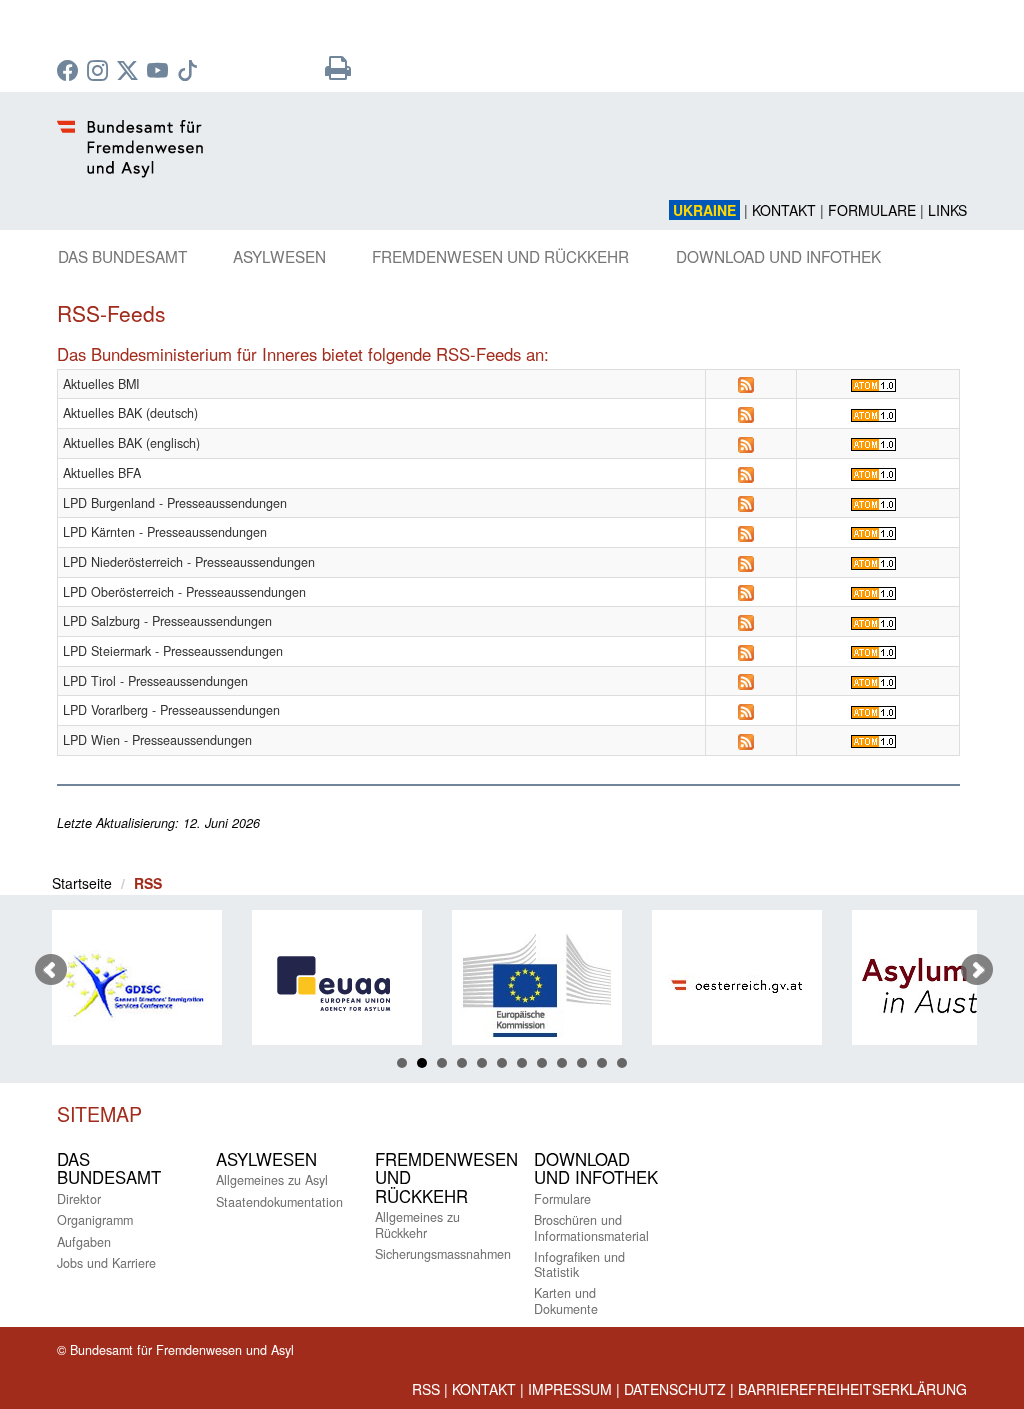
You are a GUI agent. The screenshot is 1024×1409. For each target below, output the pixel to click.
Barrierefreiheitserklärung (852, 1389)
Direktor (79, 1199)
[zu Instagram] (100, 72)
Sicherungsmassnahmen (443, 1254)
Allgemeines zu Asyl (272, 1180)
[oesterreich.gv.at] (724, 985)
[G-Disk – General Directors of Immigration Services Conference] (124, 985)
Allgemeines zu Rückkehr (417, 1224)
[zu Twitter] (130, 72)
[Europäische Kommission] (524, 985)
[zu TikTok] (190, 72)
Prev (51, 970)
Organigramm (95, 1220)
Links (947, 210)
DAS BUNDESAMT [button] (122, 256)
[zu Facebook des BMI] (70, 72)
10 (582, 1063)
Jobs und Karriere (106, 1263)
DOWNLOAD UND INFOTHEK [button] (778, 256)
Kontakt (784, 210)
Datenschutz (675, 1389)
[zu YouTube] (160, 72)
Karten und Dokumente (566, 1300)
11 (602, 1063)
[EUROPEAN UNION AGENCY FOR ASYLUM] (324, 985)
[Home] (512, 160)
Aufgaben (84, 1242)
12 (622, 1063)
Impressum (570, 1389)
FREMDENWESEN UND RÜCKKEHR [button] (500, 256)
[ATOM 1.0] (873, 384)
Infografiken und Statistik (579, 1264)
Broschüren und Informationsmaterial (591, 1227)
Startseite (82, 883)
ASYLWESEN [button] (279, 256)
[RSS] (746, 384)
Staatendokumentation (279, 1202)
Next (977, 970)
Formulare (872, 210)
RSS (426, 1389)
